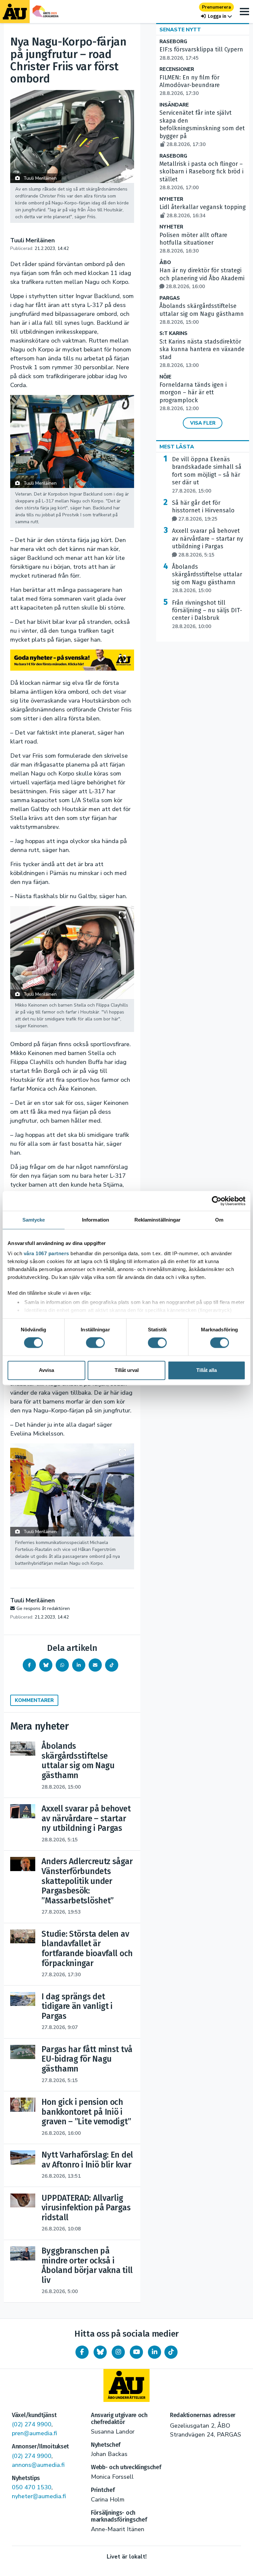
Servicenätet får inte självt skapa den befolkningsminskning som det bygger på (202, 128)
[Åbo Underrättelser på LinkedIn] (155, 2352)
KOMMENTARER (34, 1700)
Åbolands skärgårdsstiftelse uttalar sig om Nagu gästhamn (202, 314)
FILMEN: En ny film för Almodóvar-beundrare (190, 85)
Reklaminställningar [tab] (158, 1220)
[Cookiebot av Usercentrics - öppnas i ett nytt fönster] (217, 1201)
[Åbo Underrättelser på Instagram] (118, 2352)
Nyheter (171, 199)
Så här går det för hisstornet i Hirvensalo (203, 511)
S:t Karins (173, 333)
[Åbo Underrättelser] (126, 2385)
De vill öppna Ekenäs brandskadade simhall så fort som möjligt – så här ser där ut (207, 475)
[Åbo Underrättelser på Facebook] (82, 2352)
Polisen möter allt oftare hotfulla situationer (193, 243)
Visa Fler (203, 423)
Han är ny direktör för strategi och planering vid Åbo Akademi (202, 278)
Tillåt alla (207, 1370)
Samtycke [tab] (34, 1220)
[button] (216, 16)
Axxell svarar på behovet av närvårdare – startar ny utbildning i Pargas (208, 543)
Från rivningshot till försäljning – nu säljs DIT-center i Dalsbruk (207, 614)
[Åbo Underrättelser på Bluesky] (100, 2352)
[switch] (95, 1343)
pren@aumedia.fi (34, 2433)
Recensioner (177, 69)
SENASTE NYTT (180, 30)
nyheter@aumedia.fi (39, 2496)
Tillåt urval (127, 1370)
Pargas (170, 298)
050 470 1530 (32, 2487)
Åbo (165, 263)
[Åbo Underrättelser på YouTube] (136, 2352)
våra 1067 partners (46, 1253)
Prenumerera (216, 7)
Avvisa (46, 1370)
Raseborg (173, 42)
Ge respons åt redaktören (43, 1608)
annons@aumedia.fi (38, 2465)
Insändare (174, 105)
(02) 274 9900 (32, 2424)
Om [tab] (219, 1220)
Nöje (165, 377)
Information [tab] (96, 1220)
